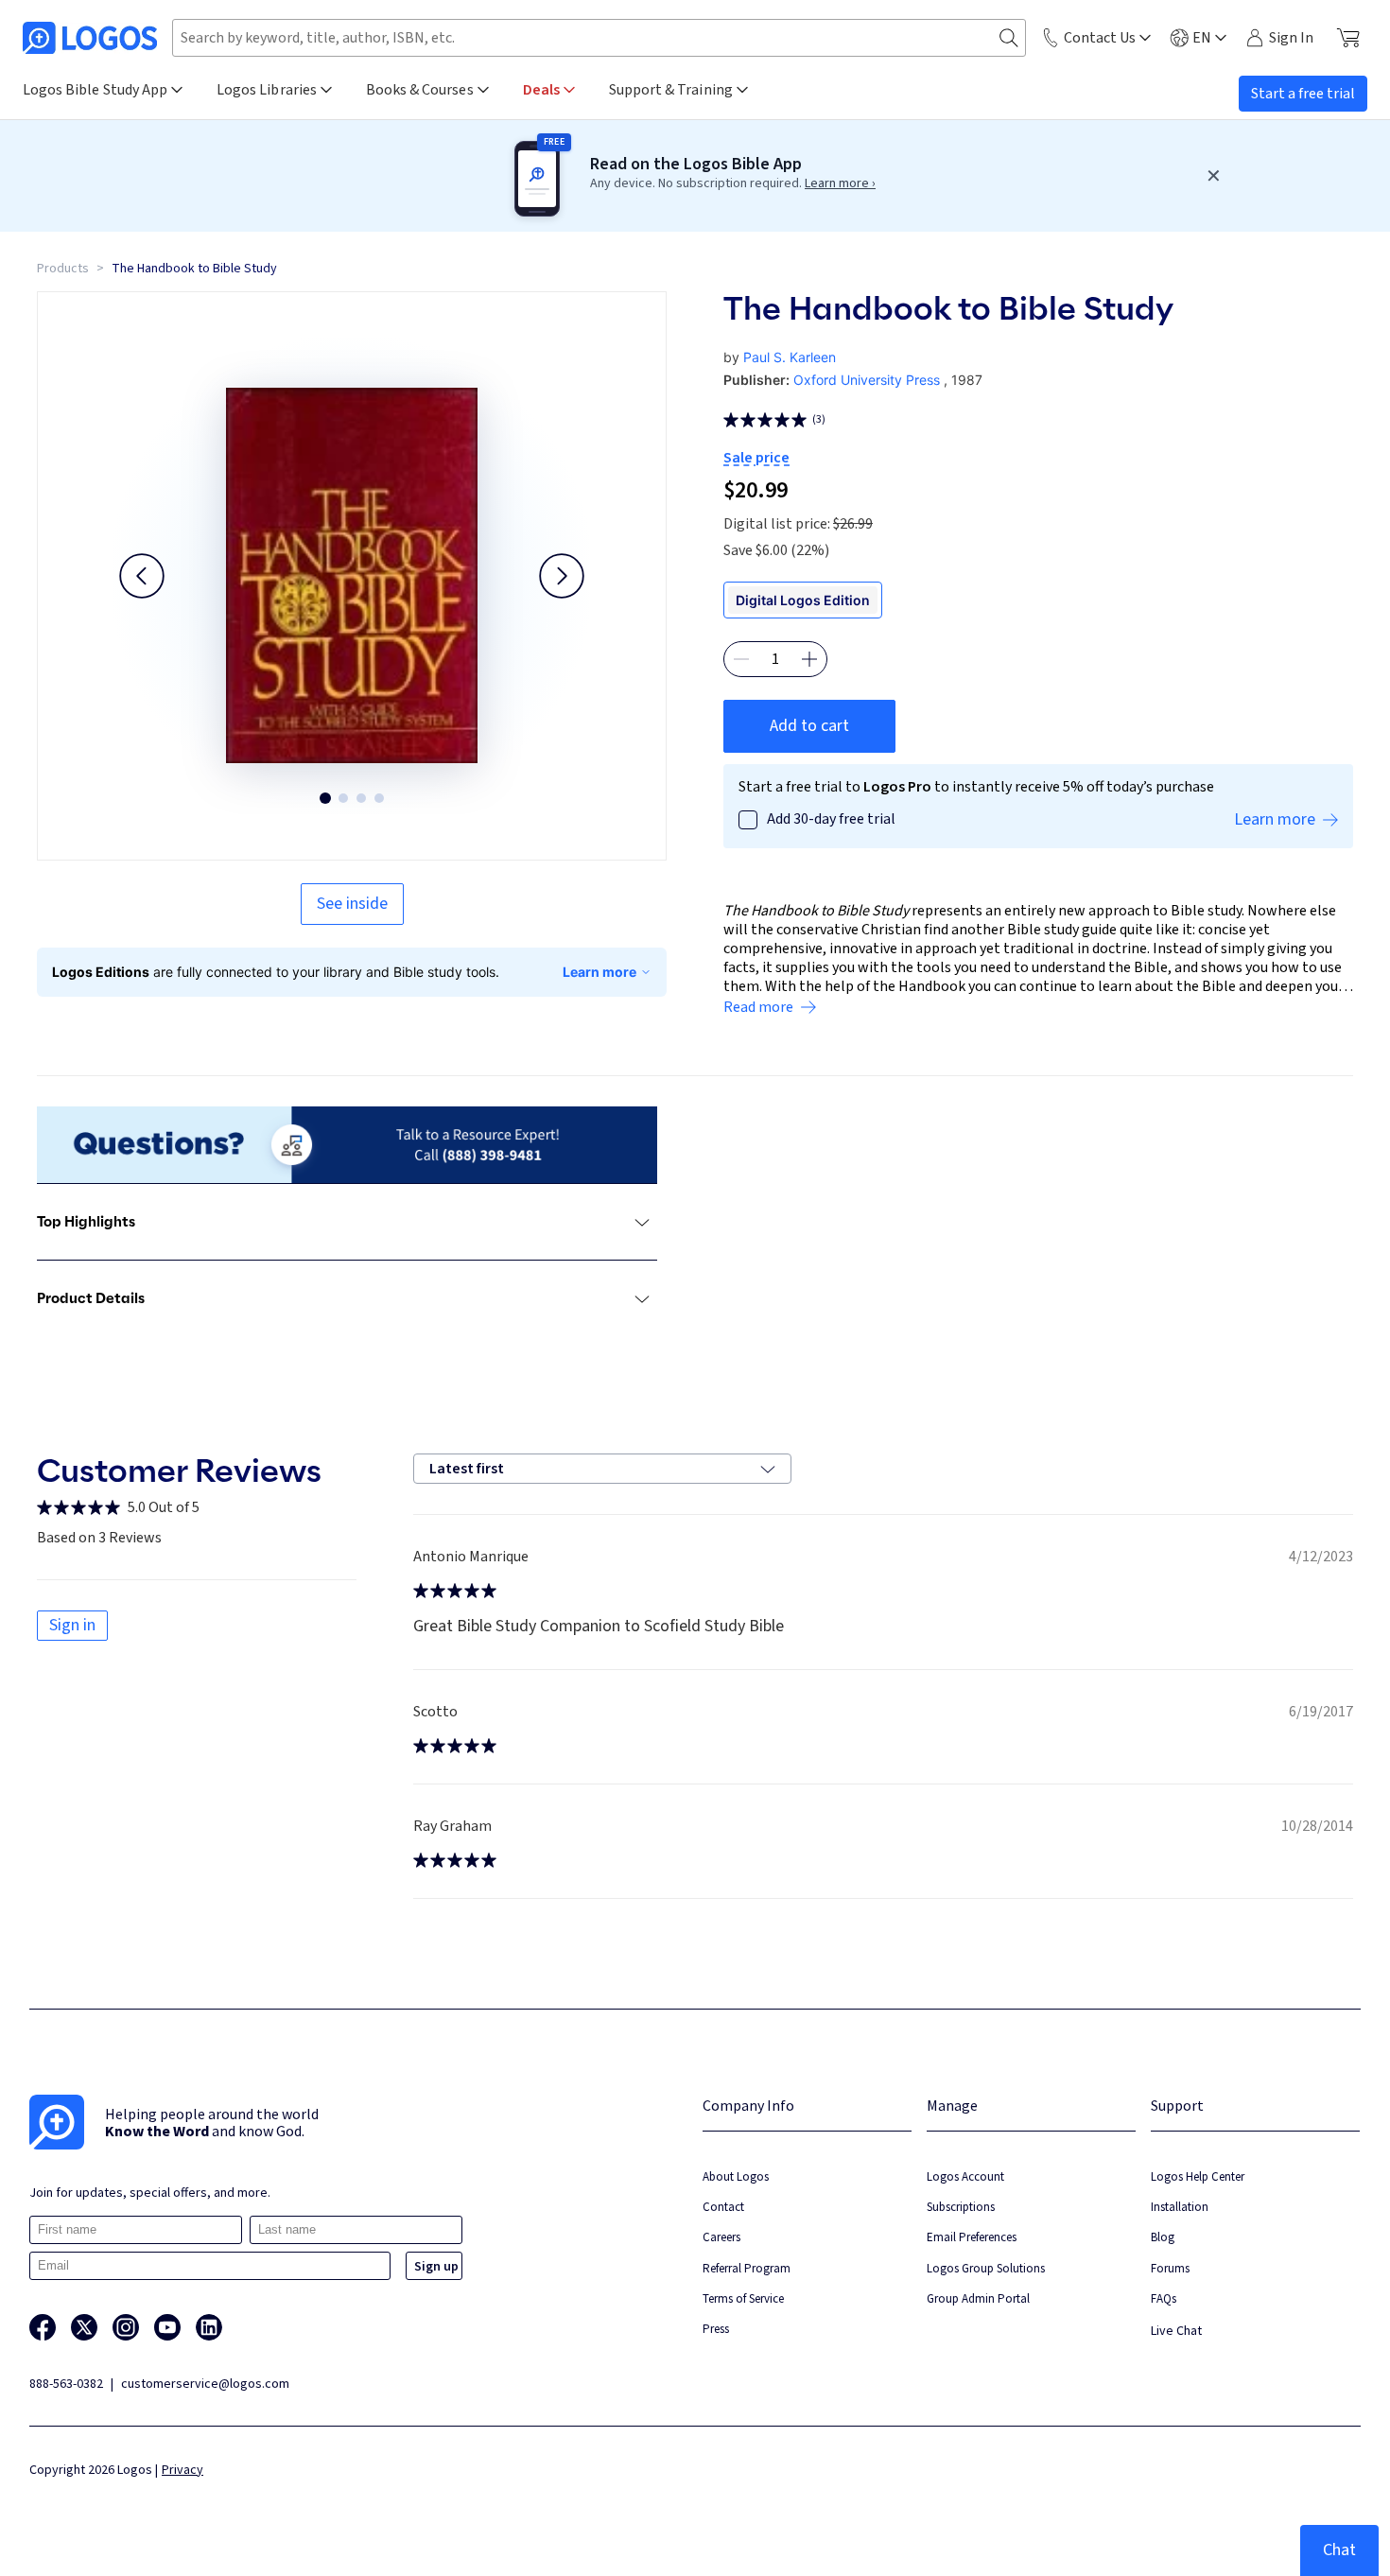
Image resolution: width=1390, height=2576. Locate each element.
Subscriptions (961, 2207)
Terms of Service (743, 2298)
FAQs (1164, 2298)
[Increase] (809, 659)
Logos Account (965, 2176)
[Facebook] (43, 2327)
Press (716, 2329)
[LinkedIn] (209, 2327)
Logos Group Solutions (986, 2268)
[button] (142, 576)
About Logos (736, 2176)
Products (63, 269)
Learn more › (840, 183)
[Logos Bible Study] (90, 38)
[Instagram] (126, 2327)
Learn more (599, 972)
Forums (1170, 2268)
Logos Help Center (1198, 2176)
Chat (1339, 2550)
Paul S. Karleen (790, 357)
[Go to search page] (1009, 38)
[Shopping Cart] (1348, 38)
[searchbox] (599, 38)
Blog (1163, 2237)
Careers (721, 2237)
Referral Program (747, 2268)
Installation (1180, 2207)
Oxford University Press (867, 380)
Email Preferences (972, 2237)
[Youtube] (167, 2327)
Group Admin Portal (978, 2298)
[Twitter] (84, 2327)
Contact (723, 2207)
